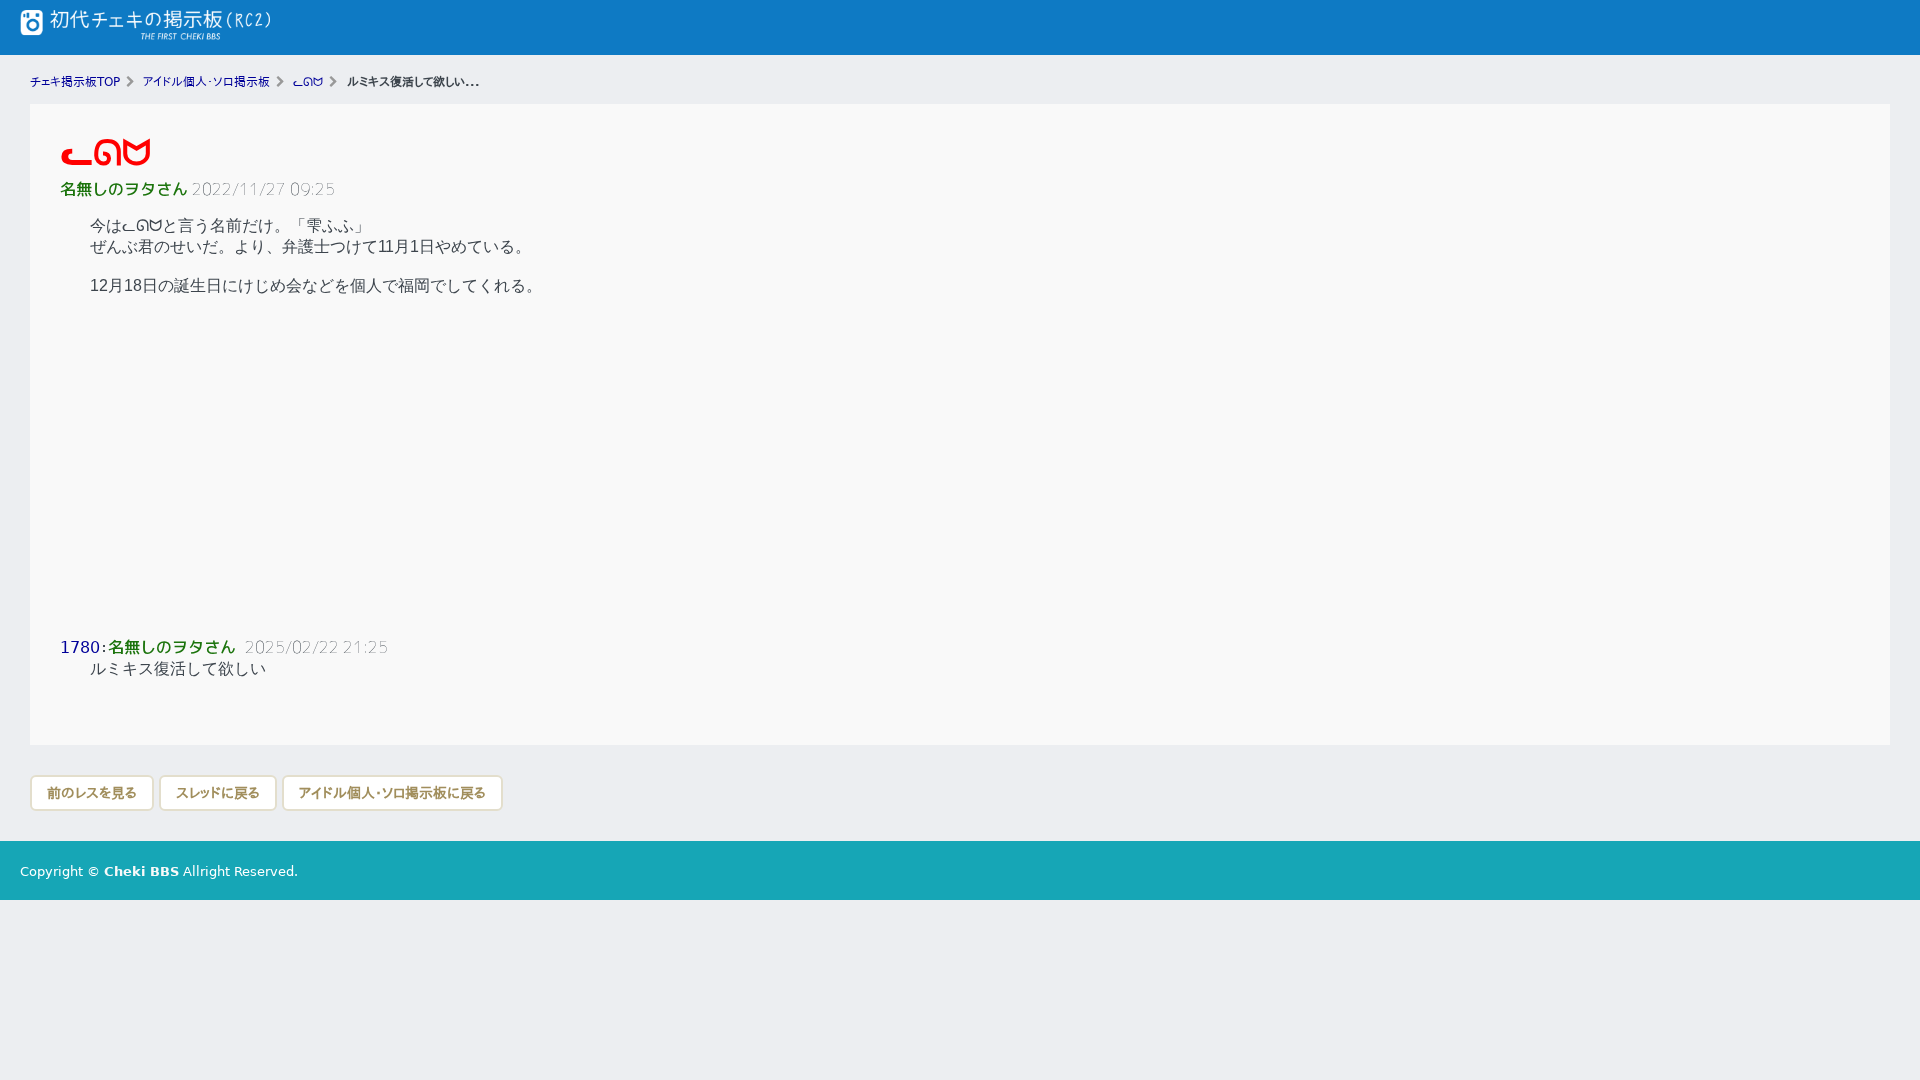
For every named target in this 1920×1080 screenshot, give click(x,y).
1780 (80, 647)
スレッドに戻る (218, 793)
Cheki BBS (141, 871)
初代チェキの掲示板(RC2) (145, 27)
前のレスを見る (92, 793)
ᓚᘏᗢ (105, 152)
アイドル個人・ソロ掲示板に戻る (392, 793)
